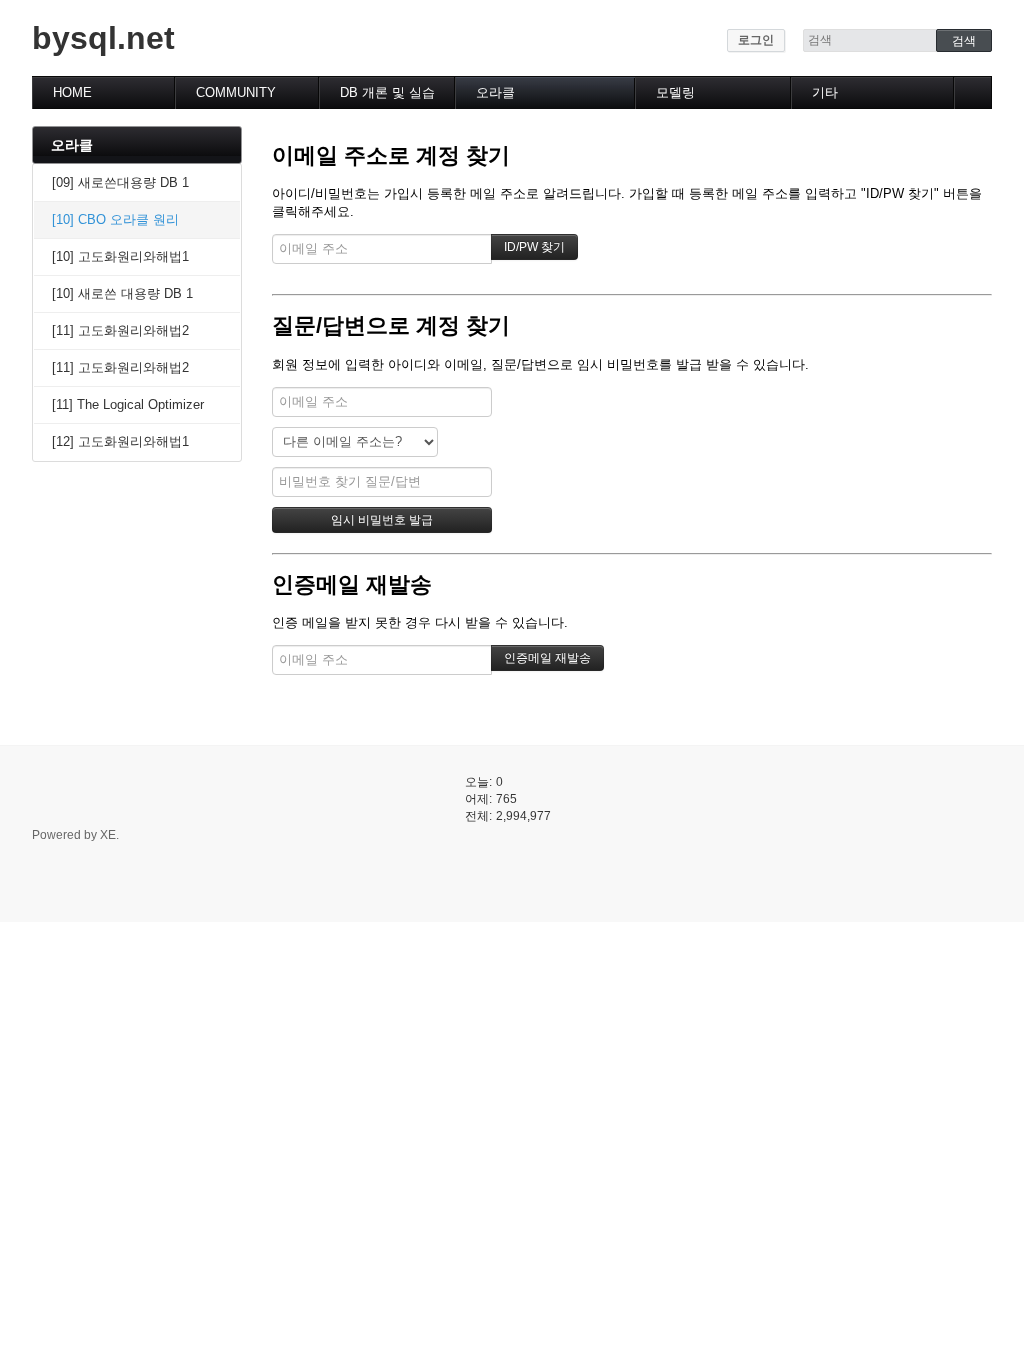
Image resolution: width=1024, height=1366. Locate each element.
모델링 (675, 92)
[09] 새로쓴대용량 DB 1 (120, 182)
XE (108, 835)
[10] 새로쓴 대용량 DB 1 (122, 293)
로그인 (756, 40)
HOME (72, 92)
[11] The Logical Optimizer (128, 404)
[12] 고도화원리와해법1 (120, 441)
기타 (825, 92)
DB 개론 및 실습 (387, 92)
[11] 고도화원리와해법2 (120, 330)
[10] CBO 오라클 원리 (115, 219)
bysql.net (103, 38)
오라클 (495, 92)
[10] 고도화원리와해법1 (120, 256)
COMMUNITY (236, 92)
